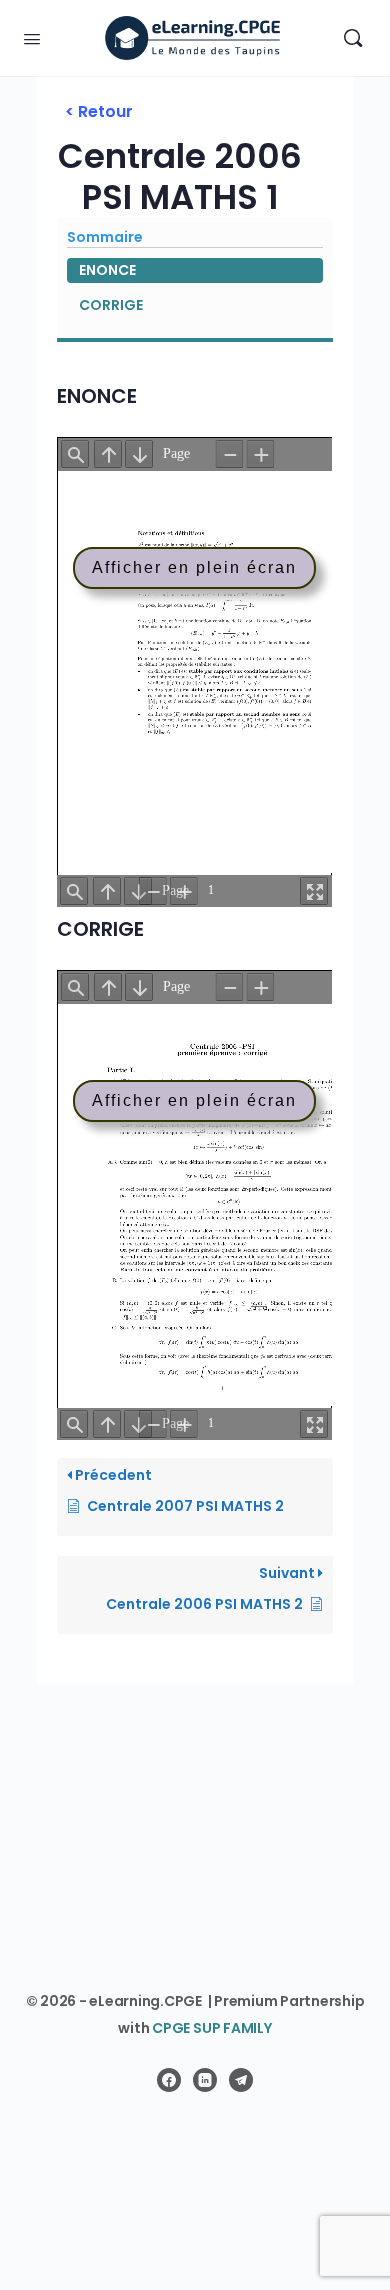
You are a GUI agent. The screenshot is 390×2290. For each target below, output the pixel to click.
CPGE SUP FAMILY (211, 2028)
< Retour (99, 111)
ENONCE (107, 270)
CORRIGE (111, 305)
